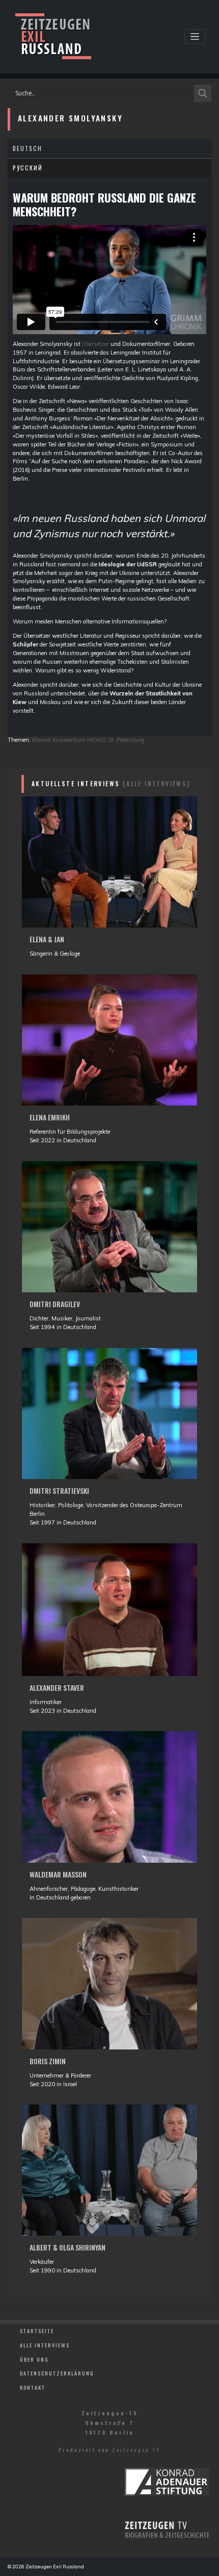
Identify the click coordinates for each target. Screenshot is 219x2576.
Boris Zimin (48, 2061)
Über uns (34, 2359)
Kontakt (33, 2387)
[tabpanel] (109, 457)
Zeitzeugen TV (136, 2449)
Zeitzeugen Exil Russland (55, 2566)
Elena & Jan (47, 939)
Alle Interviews (45, 2345)
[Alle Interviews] (157, 783)
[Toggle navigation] (195, 36)
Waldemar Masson (58, 1874)
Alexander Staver (57, 1687)
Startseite (37, 2331)
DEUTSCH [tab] (28, 148)
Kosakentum (69, 740)
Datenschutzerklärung (57, 2373)
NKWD (97, 740)
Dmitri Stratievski (59, 1491)
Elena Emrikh (50, 1117)
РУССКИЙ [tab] (28, 168)
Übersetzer (95, 344)
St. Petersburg (126, 740)
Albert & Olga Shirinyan (67, 2247)
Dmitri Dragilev (55, 1304)
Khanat (42, 740)
